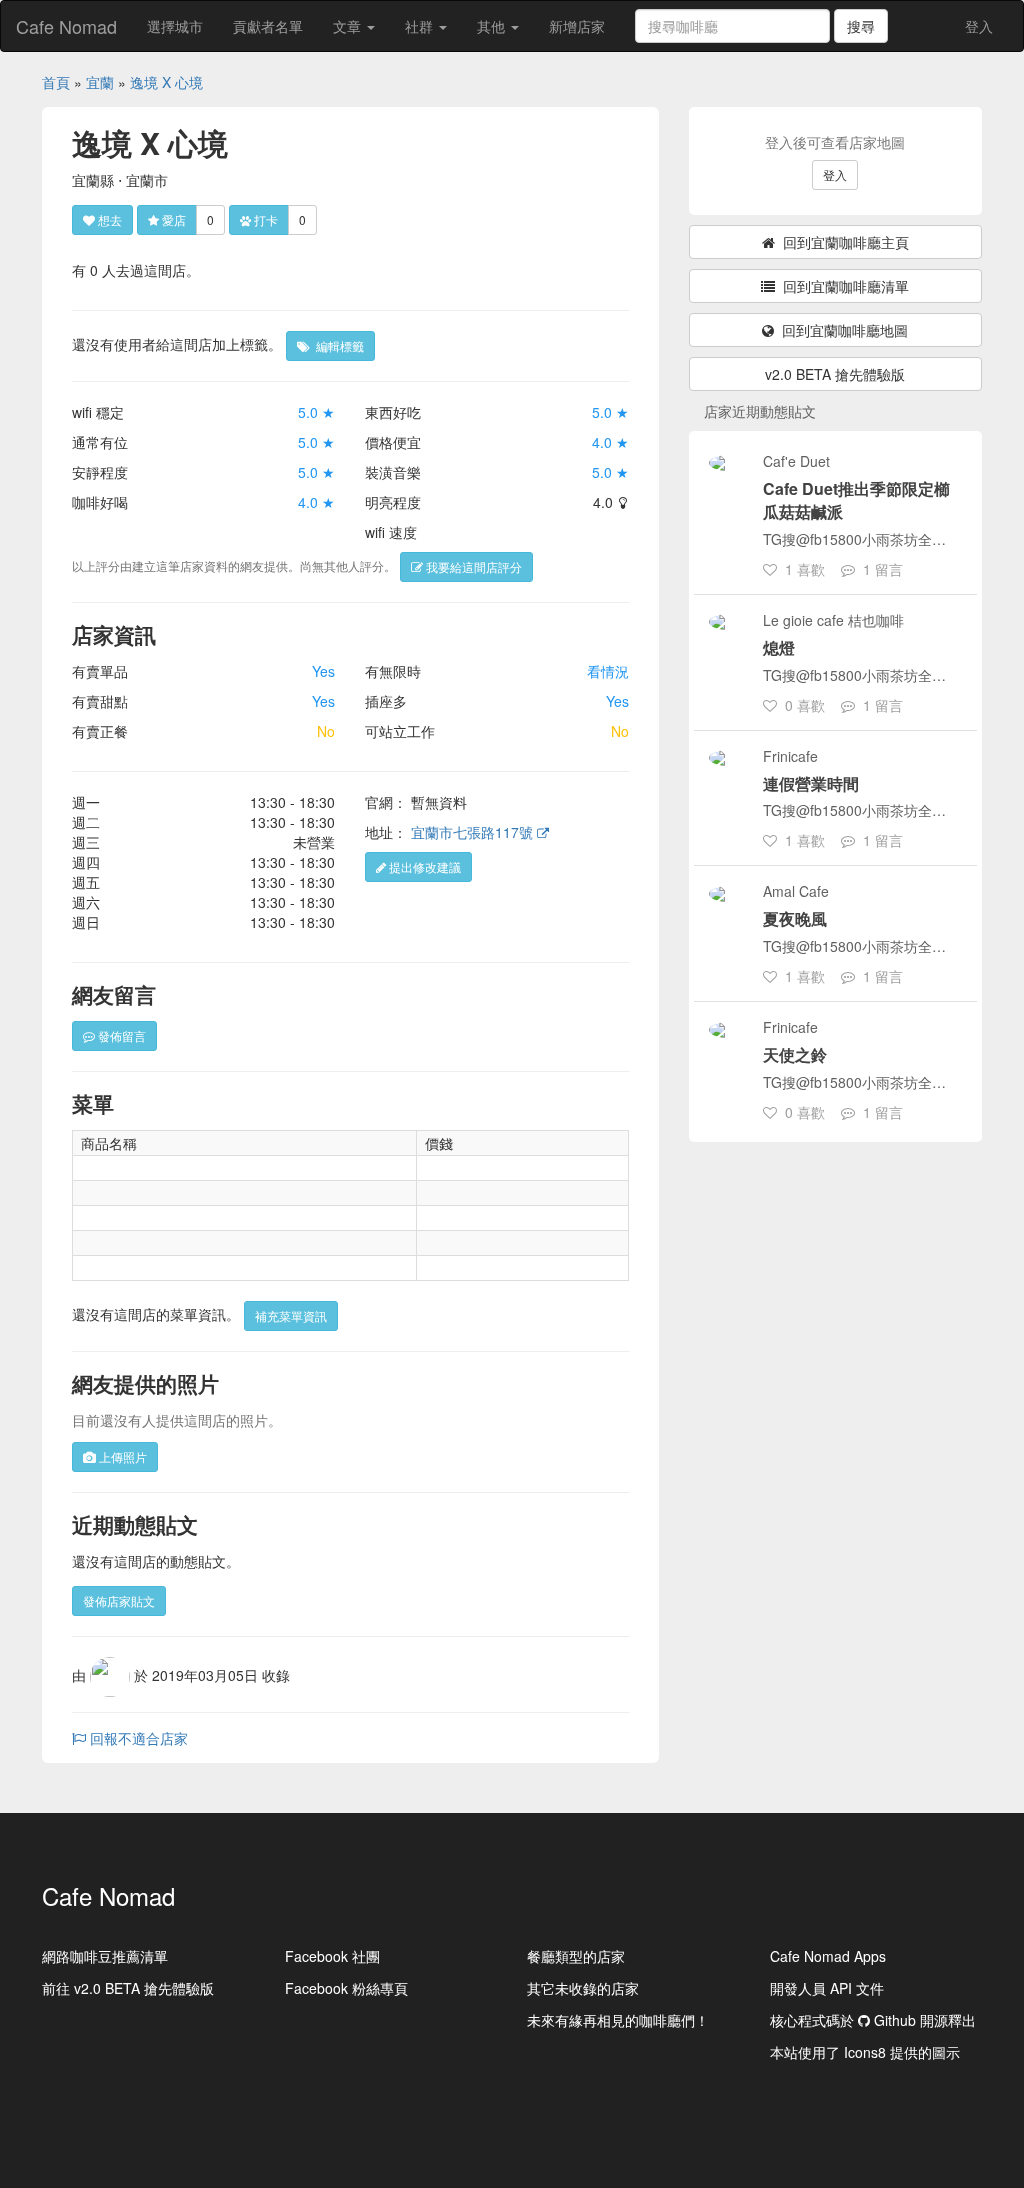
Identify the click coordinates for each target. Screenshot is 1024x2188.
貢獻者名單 (268, 26)
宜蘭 (100, 82)
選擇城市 (175, 26)
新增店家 (577, 26)
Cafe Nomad (66, 26)
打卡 (264, 219)
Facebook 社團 (332, 1956)
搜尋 (861, 26)
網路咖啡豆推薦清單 (105, 1956)
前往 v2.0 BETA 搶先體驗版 (128, 1988)
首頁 (56, 82)
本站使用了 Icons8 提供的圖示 (865, 2052)
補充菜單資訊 (291, 1315)
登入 (979, 26)
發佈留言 (120, 1035)
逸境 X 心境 (166, 82)
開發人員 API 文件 (827, 1988)
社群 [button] (421, 26)
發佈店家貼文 (119, 1600)
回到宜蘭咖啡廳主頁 (842, 242)
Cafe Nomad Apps (828, 1956)
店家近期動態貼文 (760, 411)
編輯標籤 (337, 345)
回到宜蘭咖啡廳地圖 (841, 330)
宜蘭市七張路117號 (474, 832)
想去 (108, 219)
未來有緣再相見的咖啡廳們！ (618, 2020)
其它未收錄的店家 (583, 1988)
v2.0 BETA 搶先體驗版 (835, 374)
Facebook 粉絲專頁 (346, 1988)
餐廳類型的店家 (576, 1956)
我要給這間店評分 (472, 566)
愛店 (172, 219)
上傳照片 (121, 1456)
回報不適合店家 (137, 1738)
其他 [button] (493, 26)
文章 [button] (349, 26)
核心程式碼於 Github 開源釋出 (873, 2020)
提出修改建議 (423, 866)
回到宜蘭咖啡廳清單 (842, 286)
